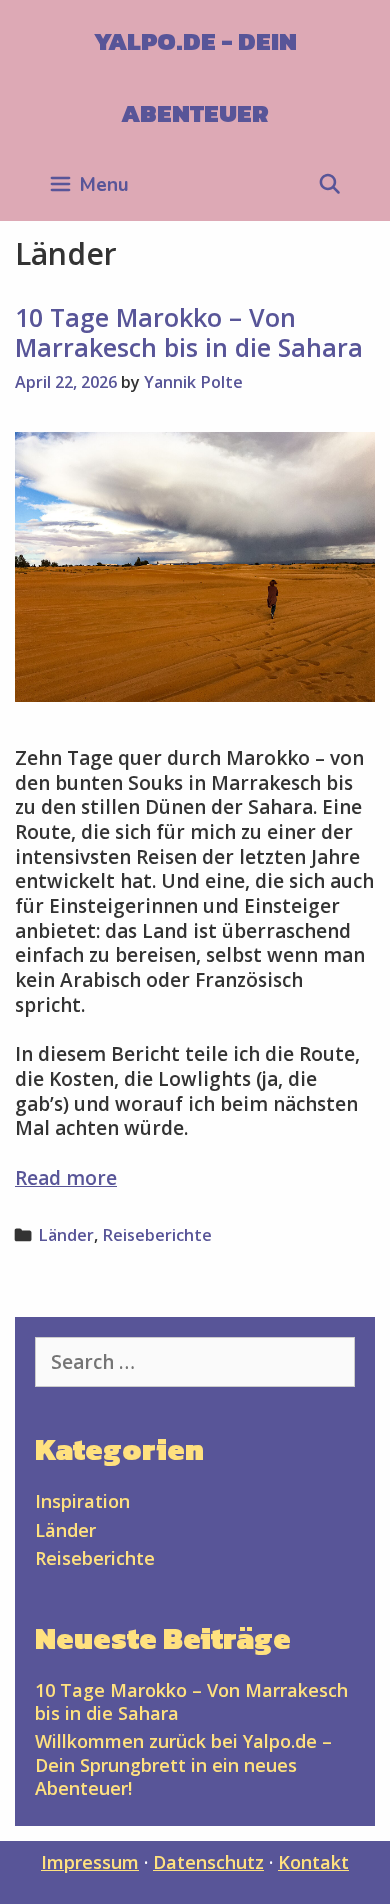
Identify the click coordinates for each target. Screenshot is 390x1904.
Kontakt (313, 1862)
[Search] (330, 185)
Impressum (90, 1862)
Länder (66, 1235)
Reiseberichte (157, 1235)
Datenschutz (208, 1862)
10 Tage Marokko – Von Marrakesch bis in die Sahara (189, 332)
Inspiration (82, 1501)
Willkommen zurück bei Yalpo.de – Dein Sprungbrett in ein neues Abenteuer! (183, 1764)
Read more (66, 1178)
